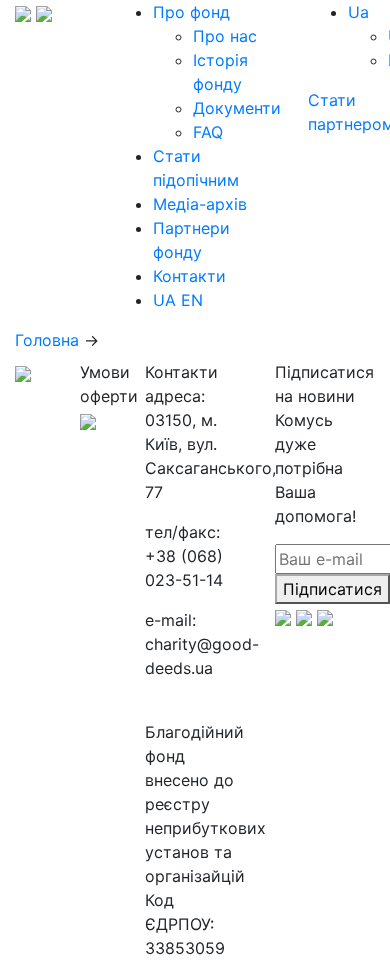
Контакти (189, 276)
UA (164, 300)
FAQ (208, 132)
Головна (47, 340)
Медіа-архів (200, 204)
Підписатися (332, 589)
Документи (237, 108)
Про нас (225, 36)
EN (192, 300)
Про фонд (191, 12)
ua (358, 12)
